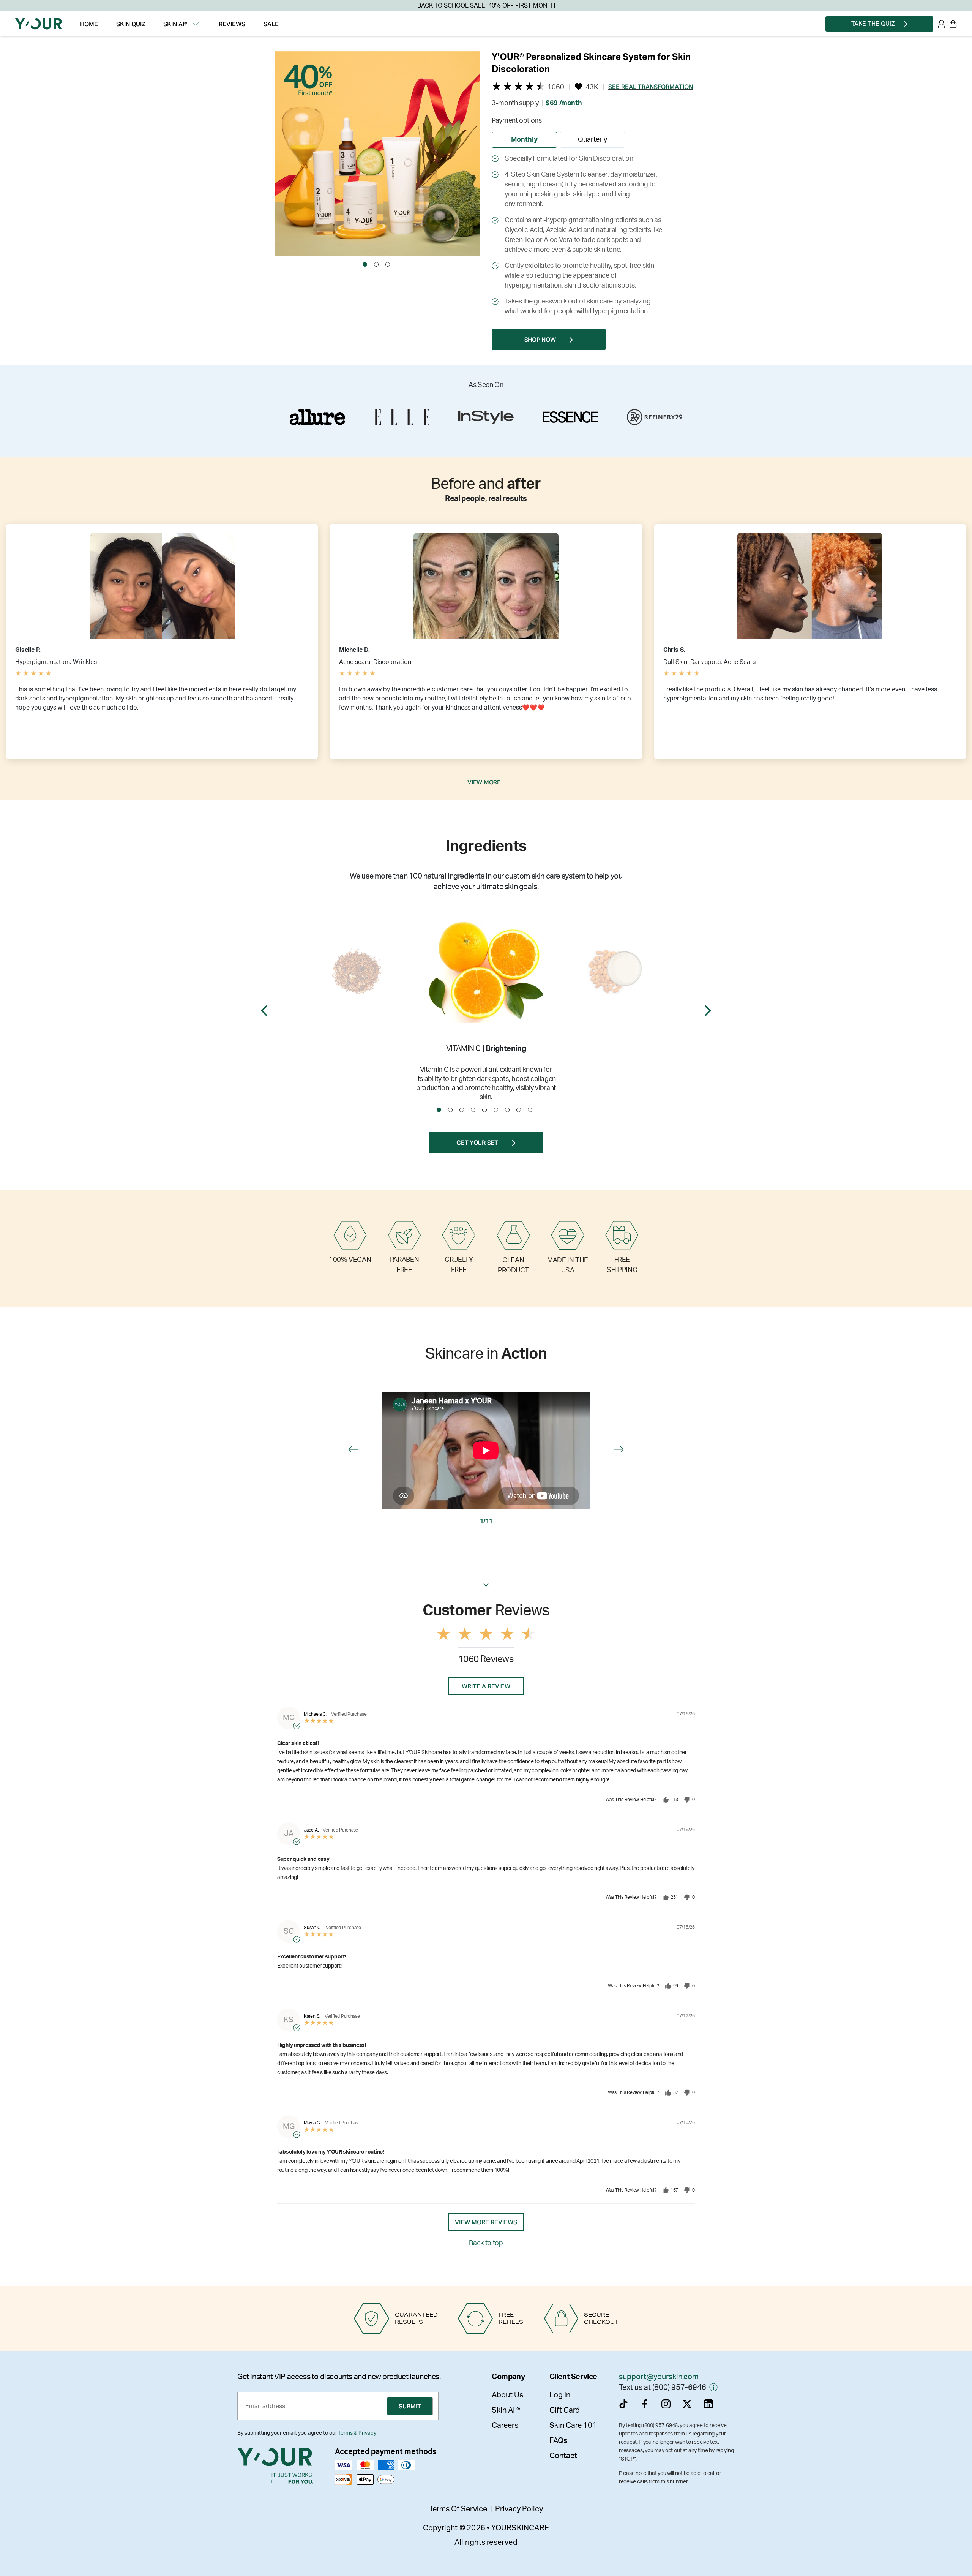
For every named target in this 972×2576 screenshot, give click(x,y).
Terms (592, 1354)
